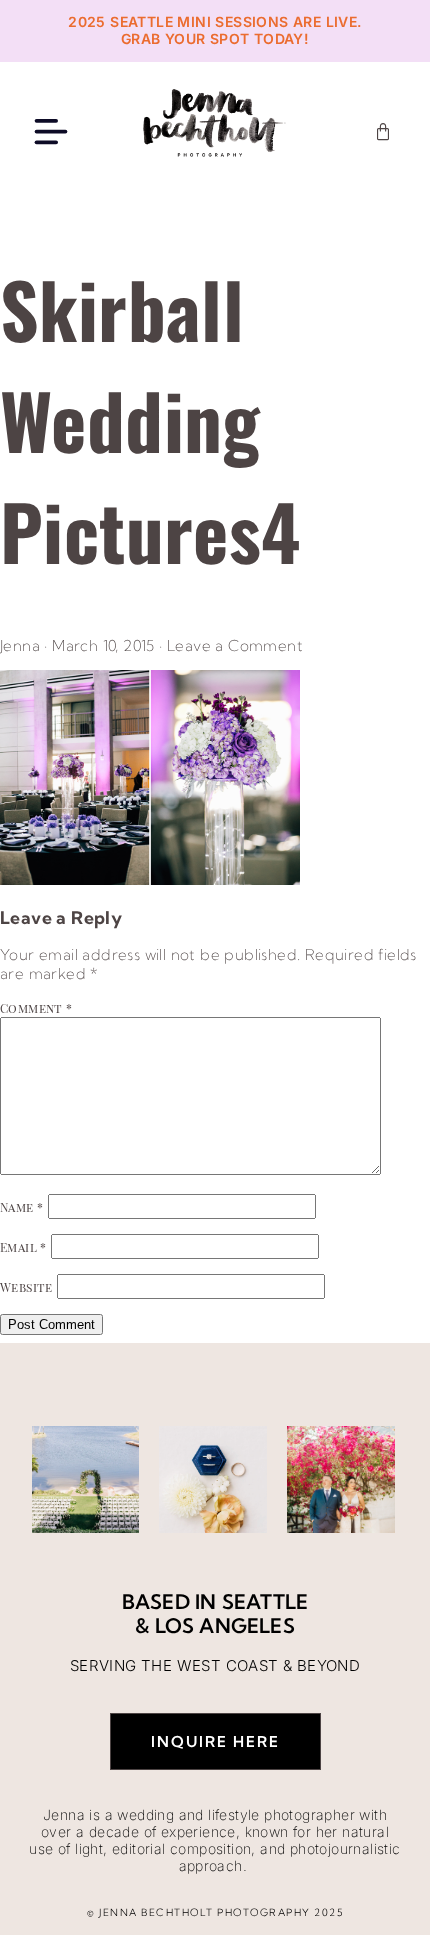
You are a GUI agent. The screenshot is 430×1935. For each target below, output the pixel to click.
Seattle (265, 1601)
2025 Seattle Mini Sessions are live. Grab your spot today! (214, 30)
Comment (36, 1008)
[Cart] (383, 132)
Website (26, 1287)
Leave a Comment (235, 645)
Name (21, 1207)
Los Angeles (225, 1625)
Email (23, 1247)
